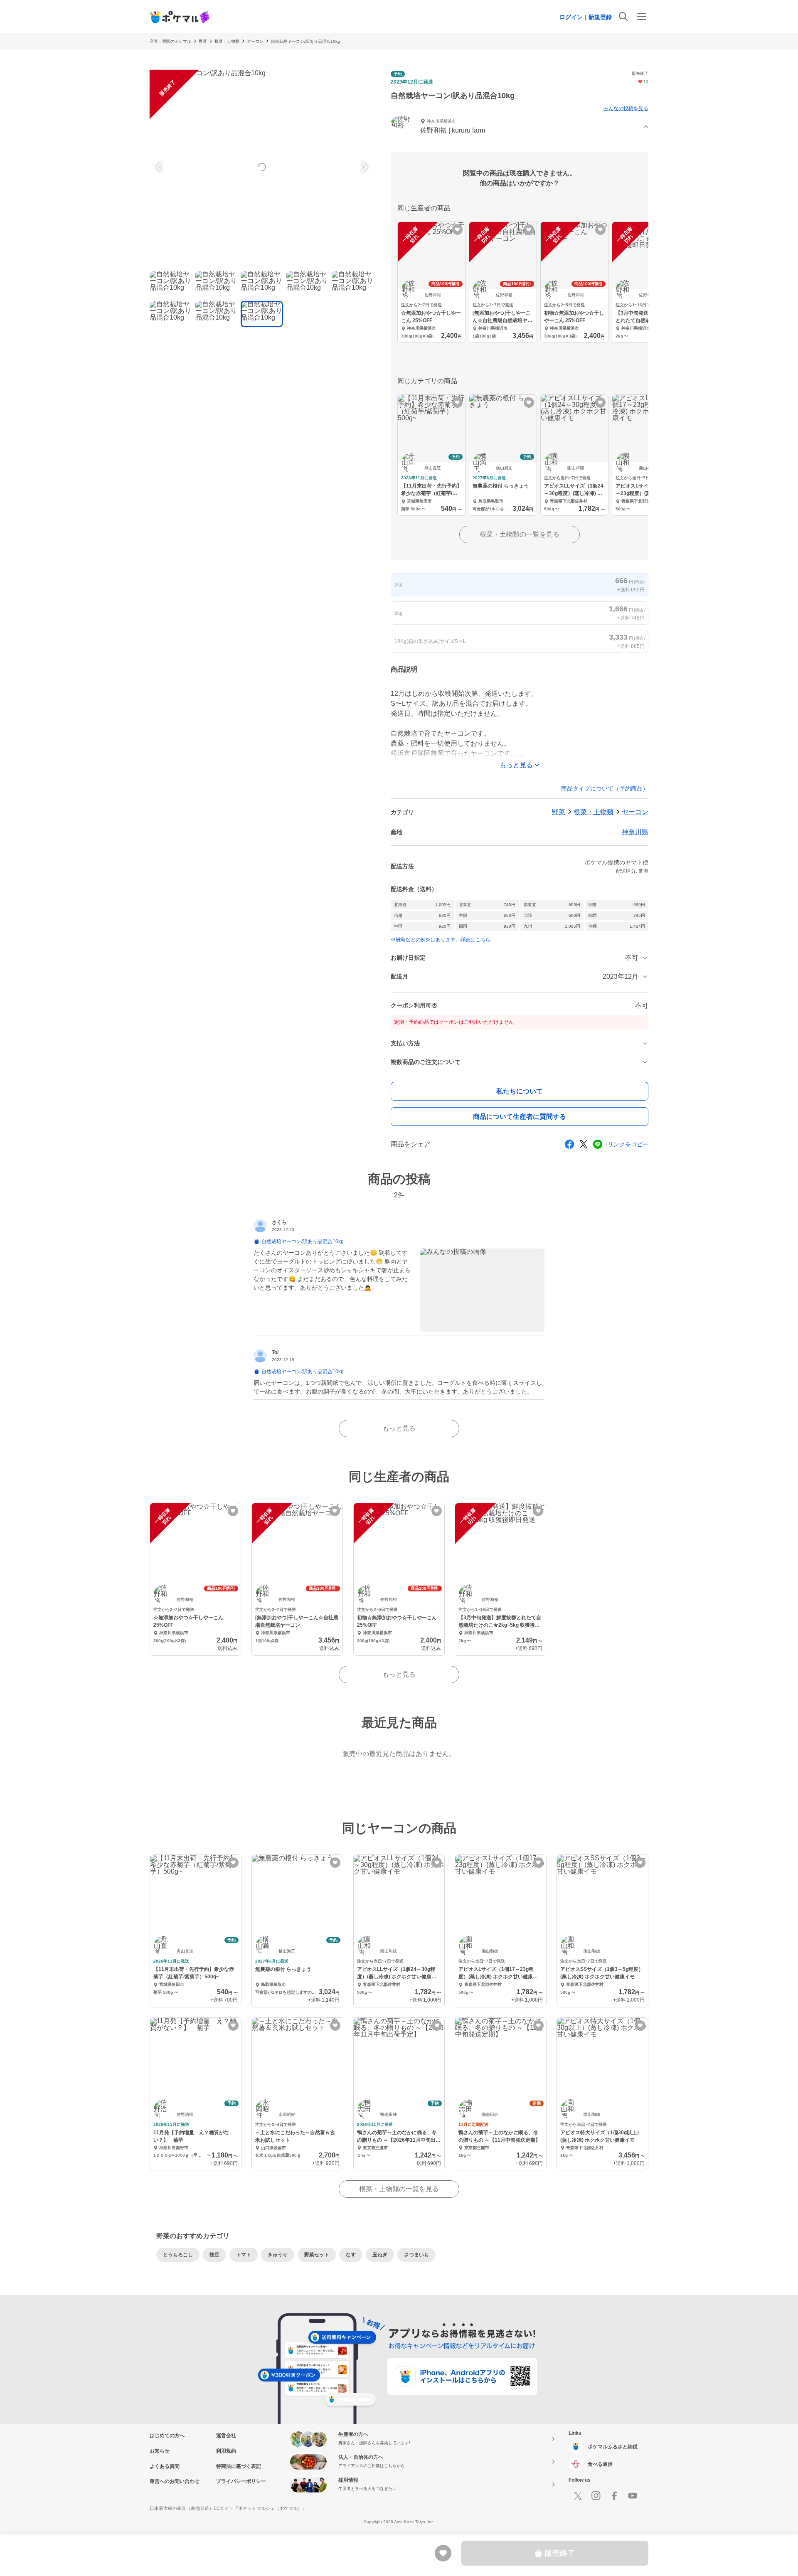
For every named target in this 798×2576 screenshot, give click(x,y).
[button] (520, 127)
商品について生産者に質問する (520, 1117)
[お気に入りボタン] (457, 230)
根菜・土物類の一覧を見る (520, 534)
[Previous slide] (160, 167)
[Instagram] (596, 2496)
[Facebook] (614, 2496)
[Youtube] (633, 2496)
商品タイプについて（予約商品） (605, 788)
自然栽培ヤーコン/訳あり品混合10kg (305, 41)
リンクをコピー (628, 1144)
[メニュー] (642, 17)
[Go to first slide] (363, 167)
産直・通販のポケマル (170, 41)
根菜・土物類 (227, 41)
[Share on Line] (598, 1144)
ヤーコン (255, 41)
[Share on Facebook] (569, 1144)
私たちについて (520, 1091)
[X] (578, 2496)
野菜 (203, 41)
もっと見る (399, 1428)
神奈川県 (635, 832)
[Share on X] (584, 1144)
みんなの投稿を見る (626, 108)
